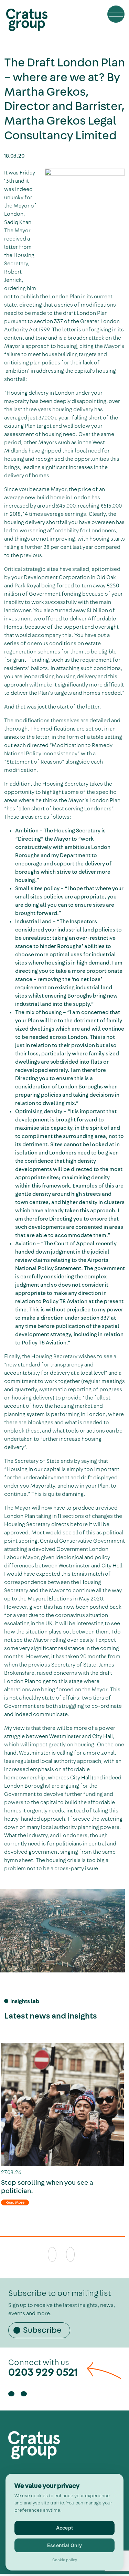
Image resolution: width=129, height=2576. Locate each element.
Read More (15, 2202)
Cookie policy (65, 2560)
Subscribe (42, 2330)
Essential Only (64, 2545)
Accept (64, 2528)
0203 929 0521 (43, 2372)
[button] (116, 14)
